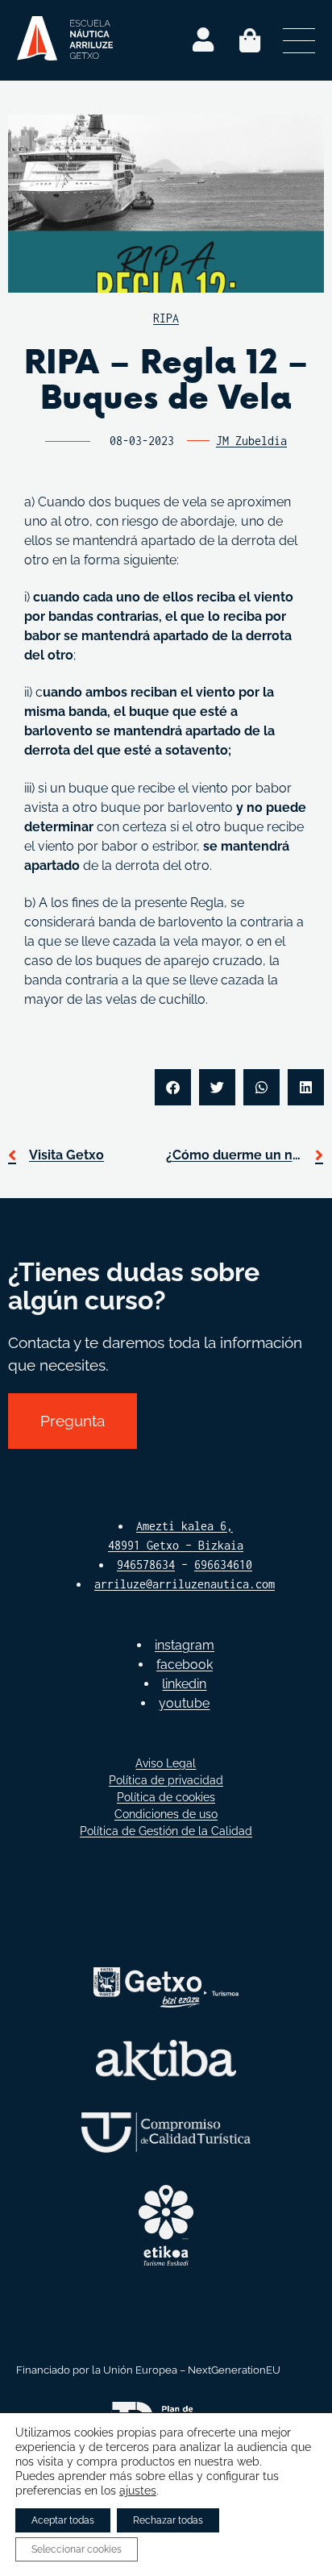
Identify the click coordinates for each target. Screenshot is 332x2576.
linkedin (184, 1684)
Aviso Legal (166, 1763)
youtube (184, 1703)
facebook (185, 1665)
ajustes (138, 2491)
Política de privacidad (166, 1780)
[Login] (203, 40)
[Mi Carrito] (250, 40)
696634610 (223, 1565)
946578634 (146, 1565)
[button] (173, 1087)
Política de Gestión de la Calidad (166, 1831)
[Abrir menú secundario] (299, 40)
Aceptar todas (63, 2520)
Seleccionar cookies (77, 2549)
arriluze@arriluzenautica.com (185, 1584)
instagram (185, 1645)
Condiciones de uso (166, 1814)
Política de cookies (166, 1797)
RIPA (166, 318)
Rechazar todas (168, 2520)
